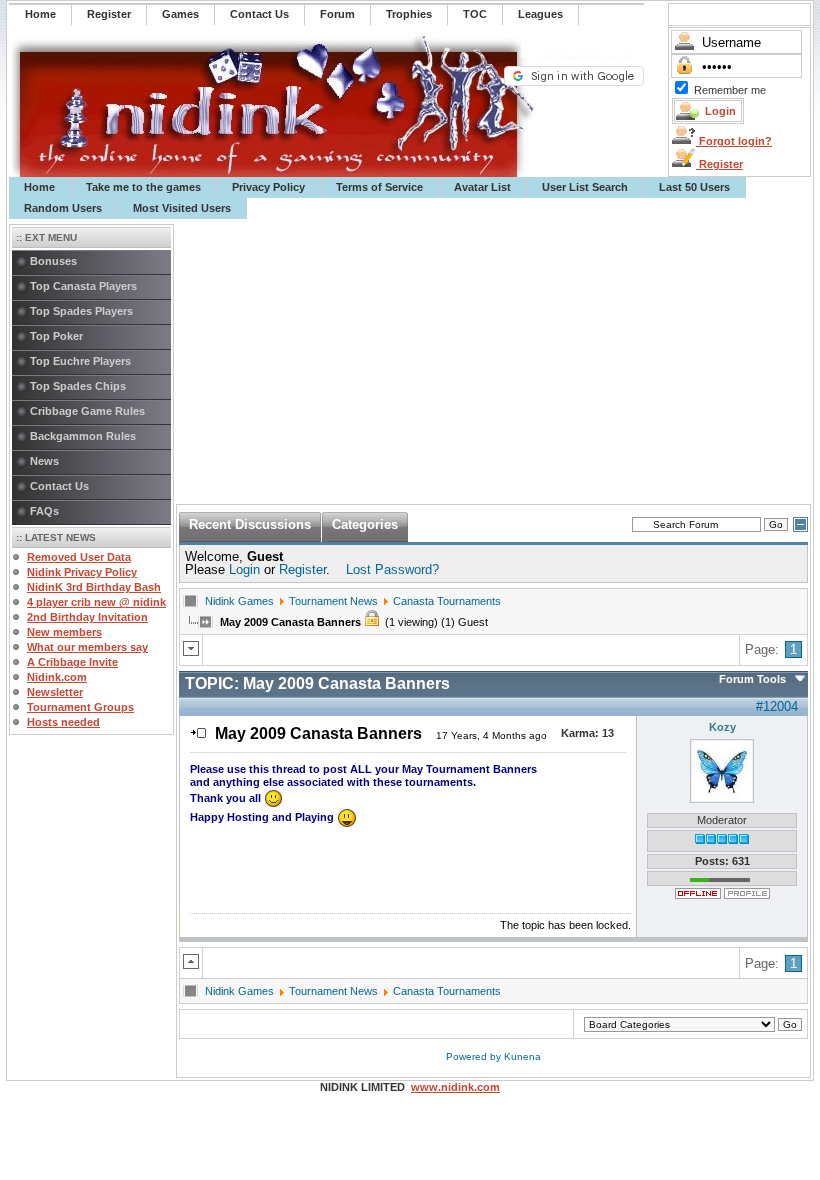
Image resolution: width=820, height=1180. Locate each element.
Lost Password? (392, 569)
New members (64, 632)
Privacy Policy (268, 187)
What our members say (87, 647)
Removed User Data (79, 557)
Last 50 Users (694, 187)
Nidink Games (239, 601)
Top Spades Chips (78, 386)
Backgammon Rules (83, 436)
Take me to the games (143, 187)
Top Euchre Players (80, 361)
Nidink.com (57, 677)
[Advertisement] (493, 362)
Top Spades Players (81, 311)
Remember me (730, 90)
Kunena (522, 1056)
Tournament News (333, 601)
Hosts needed (63, 722)
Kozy (722, 727)
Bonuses (53, 261)
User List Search (585, 187)
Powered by (475, 1056)
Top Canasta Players (83, 286)
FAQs (44, 511)
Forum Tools (752, 679)
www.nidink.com (455, 1087)
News (44, 461)
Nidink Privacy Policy (82, 572)
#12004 (777, 706)
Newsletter (55, 692)
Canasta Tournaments (447, 601)
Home (39, 187)
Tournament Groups (80, 707)
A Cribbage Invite (72, 662)
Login (244, 569)
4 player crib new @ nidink (96, 602)
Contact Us (59, 486)
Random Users (63, 208)
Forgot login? (734, 141)
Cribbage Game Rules (87, 411)
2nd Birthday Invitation (87, 617)
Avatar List (482, 187)
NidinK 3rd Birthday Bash (94, 587)
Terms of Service (379, 187)
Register (719, 164)
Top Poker (56, 336)
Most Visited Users (182, 208)
